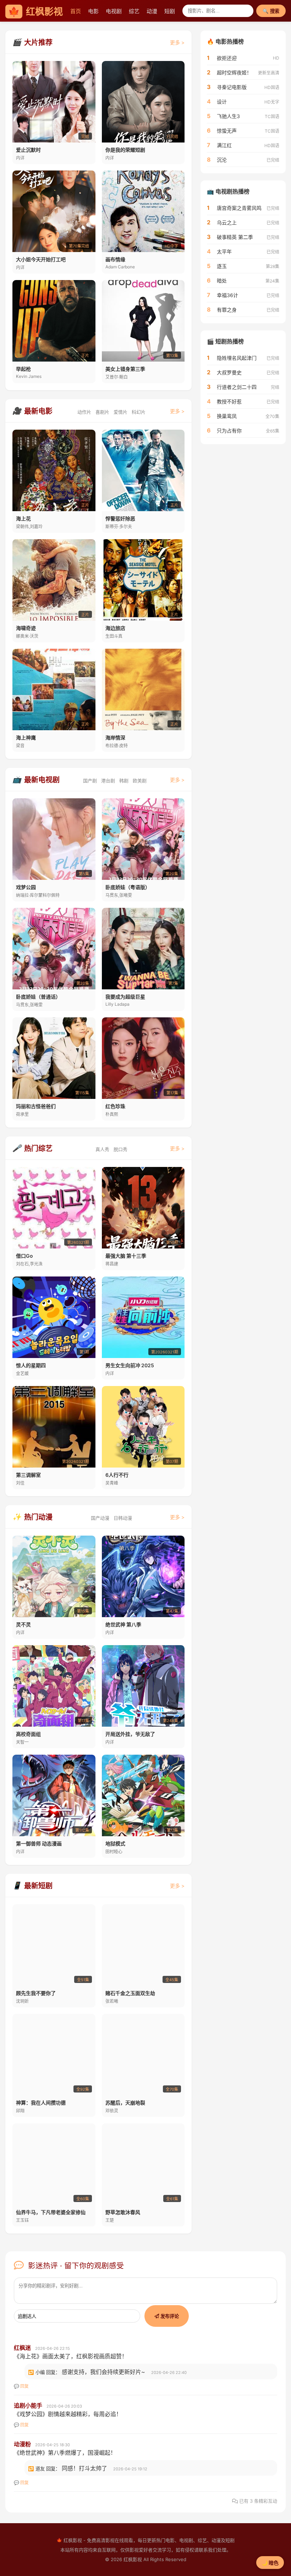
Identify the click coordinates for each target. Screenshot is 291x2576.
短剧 (170, 11)
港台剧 (108, 781)
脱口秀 (120, 1149)
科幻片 (139, 412)
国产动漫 (100, 1518)
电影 (93, 11)
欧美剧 (140, 781)
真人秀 (102, 1149)
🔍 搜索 (271, 11)
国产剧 (90, 781)
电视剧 (114, 11)
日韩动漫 (123, 1518)
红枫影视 (35, 12)
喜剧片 (102, 412)
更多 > (177, 42)
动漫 (152, 11)
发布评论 (169, 2316)
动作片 (84, 412)
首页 (76, 11)
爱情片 (120, 412)
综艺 (134, 11)
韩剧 (124, 781)
